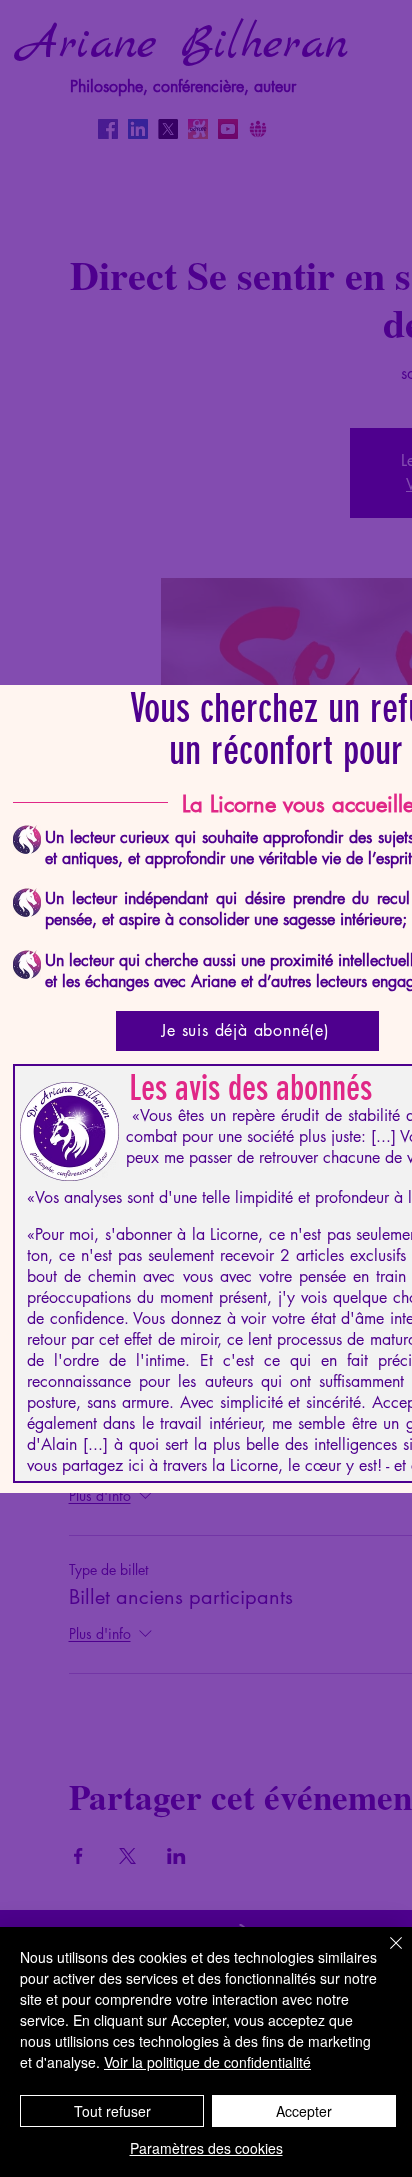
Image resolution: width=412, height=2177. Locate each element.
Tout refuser (112, 2111)
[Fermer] (384, 1955)
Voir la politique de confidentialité (207, 2062)
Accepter (304, 2111)
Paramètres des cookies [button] (206, 2148)
